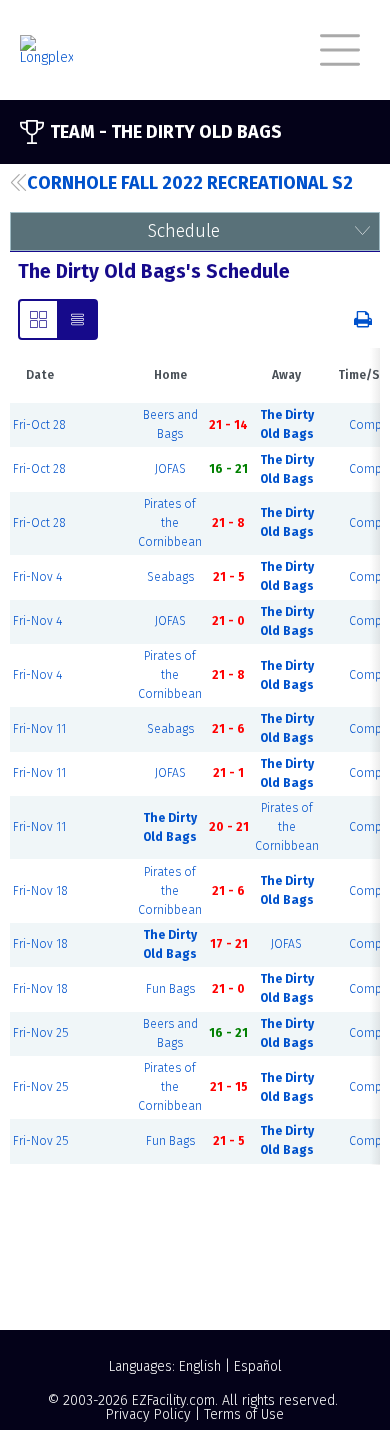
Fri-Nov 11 (39, 729)
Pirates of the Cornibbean (170, 523)
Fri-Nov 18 (40, 891)
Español (258, 1366)
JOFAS (170, 469)
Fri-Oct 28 (39, 425)
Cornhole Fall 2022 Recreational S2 (190, 183)
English (200, 1366)
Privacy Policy (148, 1414)
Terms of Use (244, 1414)
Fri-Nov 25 (40, 1033)
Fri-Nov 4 (37, 577)
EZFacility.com (173, 1400)
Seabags (170, 577)
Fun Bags (170, 989)
